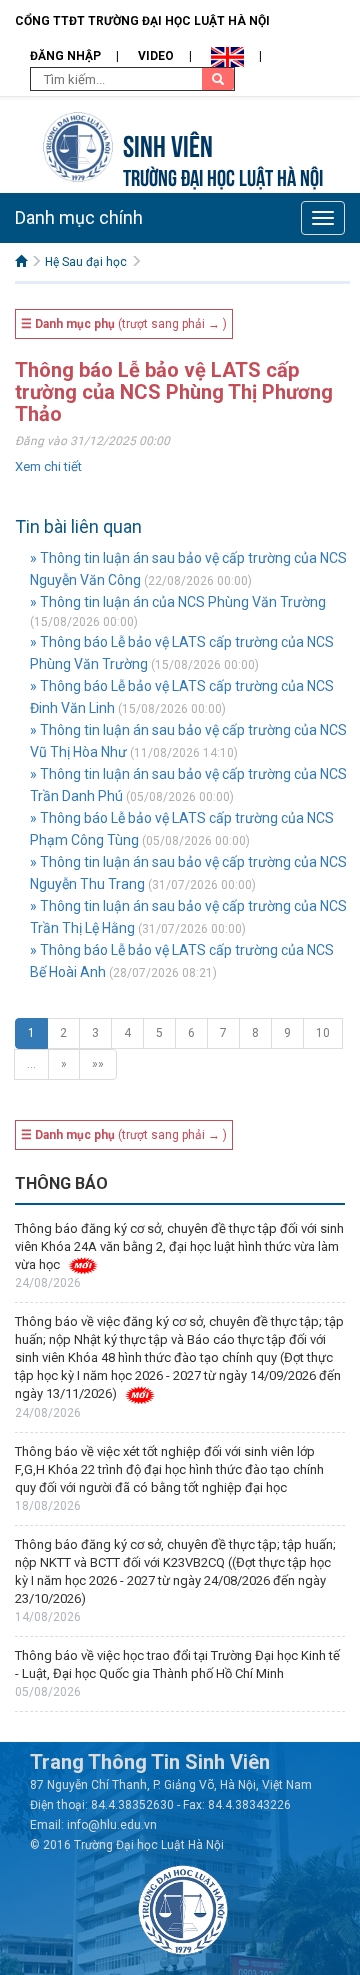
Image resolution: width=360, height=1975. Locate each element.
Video (156, 56)
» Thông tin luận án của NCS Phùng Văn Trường (178, 602)
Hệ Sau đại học (86, 262)
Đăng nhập (65, 56)
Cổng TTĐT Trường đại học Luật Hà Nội (142, 21)
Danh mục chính (79, 217)
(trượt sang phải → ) (124, 324)
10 (323, 1033)
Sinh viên (168, 143)
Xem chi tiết (48, 466)
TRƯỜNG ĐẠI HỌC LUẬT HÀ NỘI (223, 175)
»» (98, 1064)
